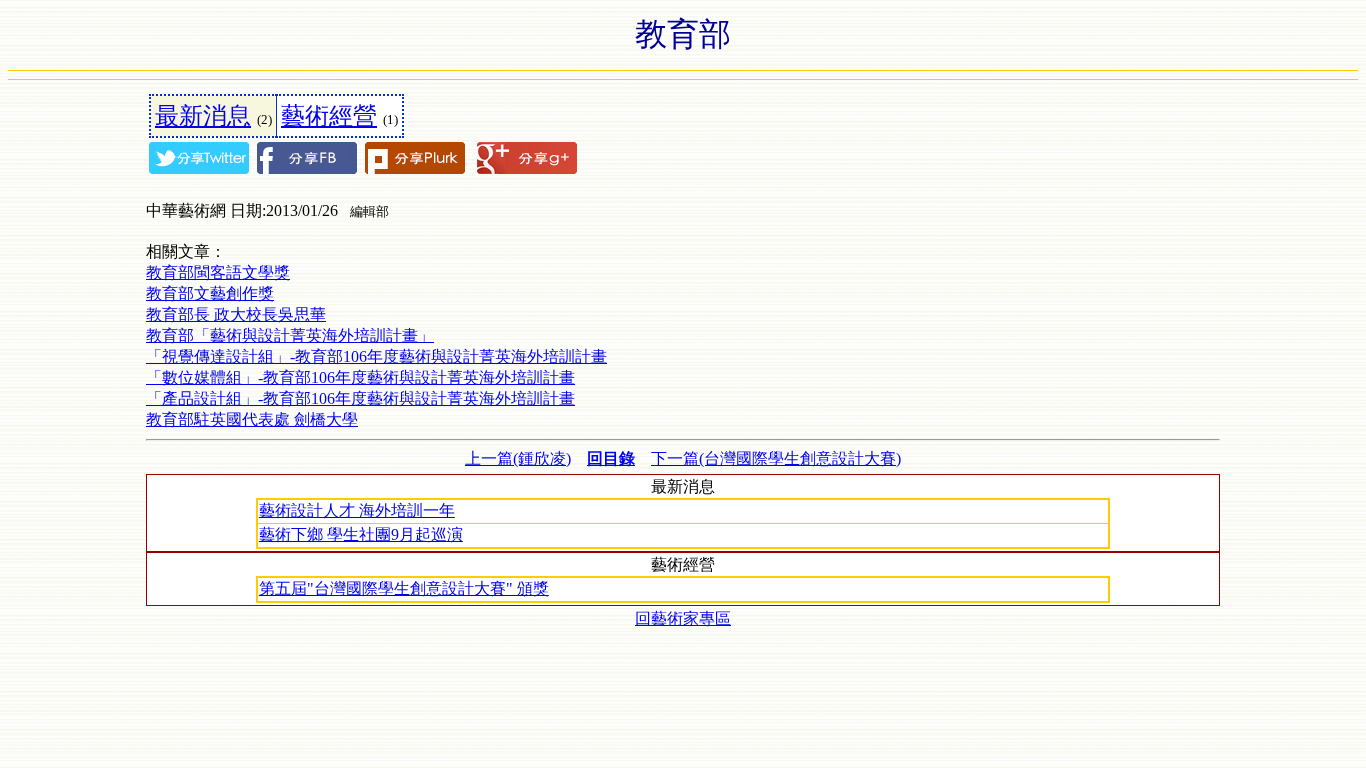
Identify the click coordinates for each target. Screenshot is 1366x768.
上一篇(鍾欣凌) (518, 458)
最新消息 (203, 116)
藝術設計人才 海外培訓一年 (357, 510)
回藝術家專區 (683, 618)
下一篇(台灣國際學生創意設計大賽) (776, 458)
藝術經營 (329, 116)
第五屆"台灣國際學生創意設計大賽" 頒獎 (404, 588)
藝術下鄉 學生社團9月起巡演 (361, 534)
